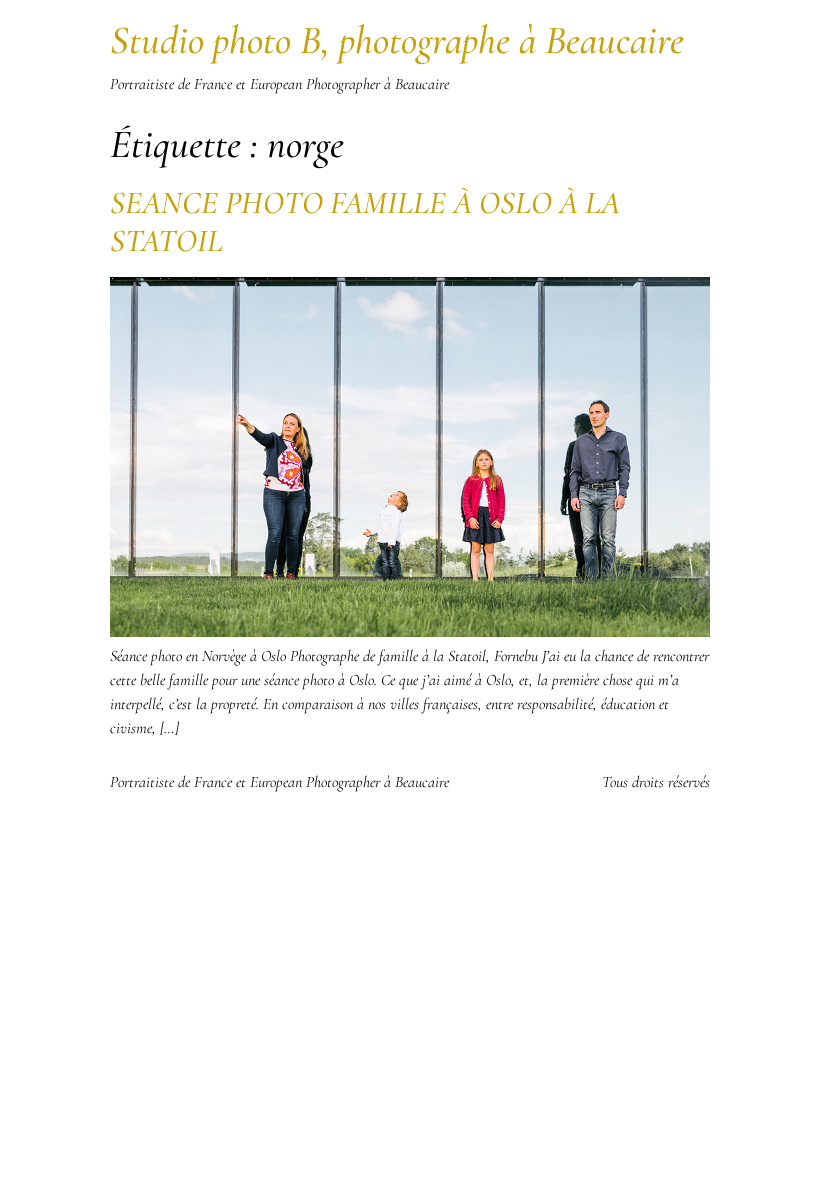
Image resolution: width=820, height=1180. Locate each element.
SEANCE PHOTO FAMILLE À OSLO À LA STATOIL (365, 221)
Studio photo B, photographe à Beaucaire (397, 40)
